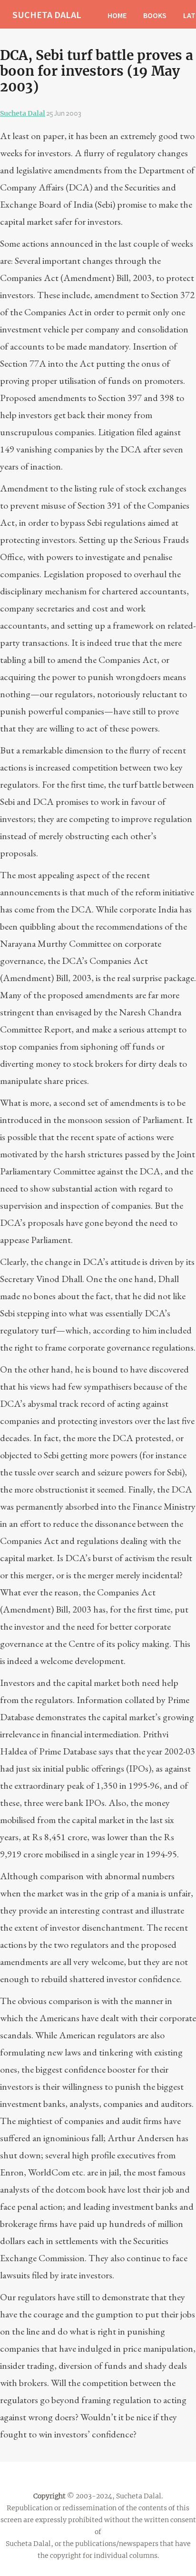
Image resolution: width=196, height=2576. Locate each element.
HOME (117, 15)
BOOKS (155, 15)
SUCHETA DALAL (47, 15)
